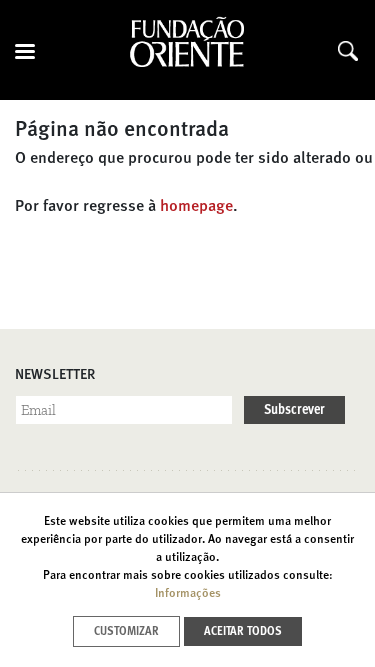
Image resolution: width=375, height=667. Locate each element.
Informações (188, 594)
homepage (196, 207)
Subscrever (294, 410)
